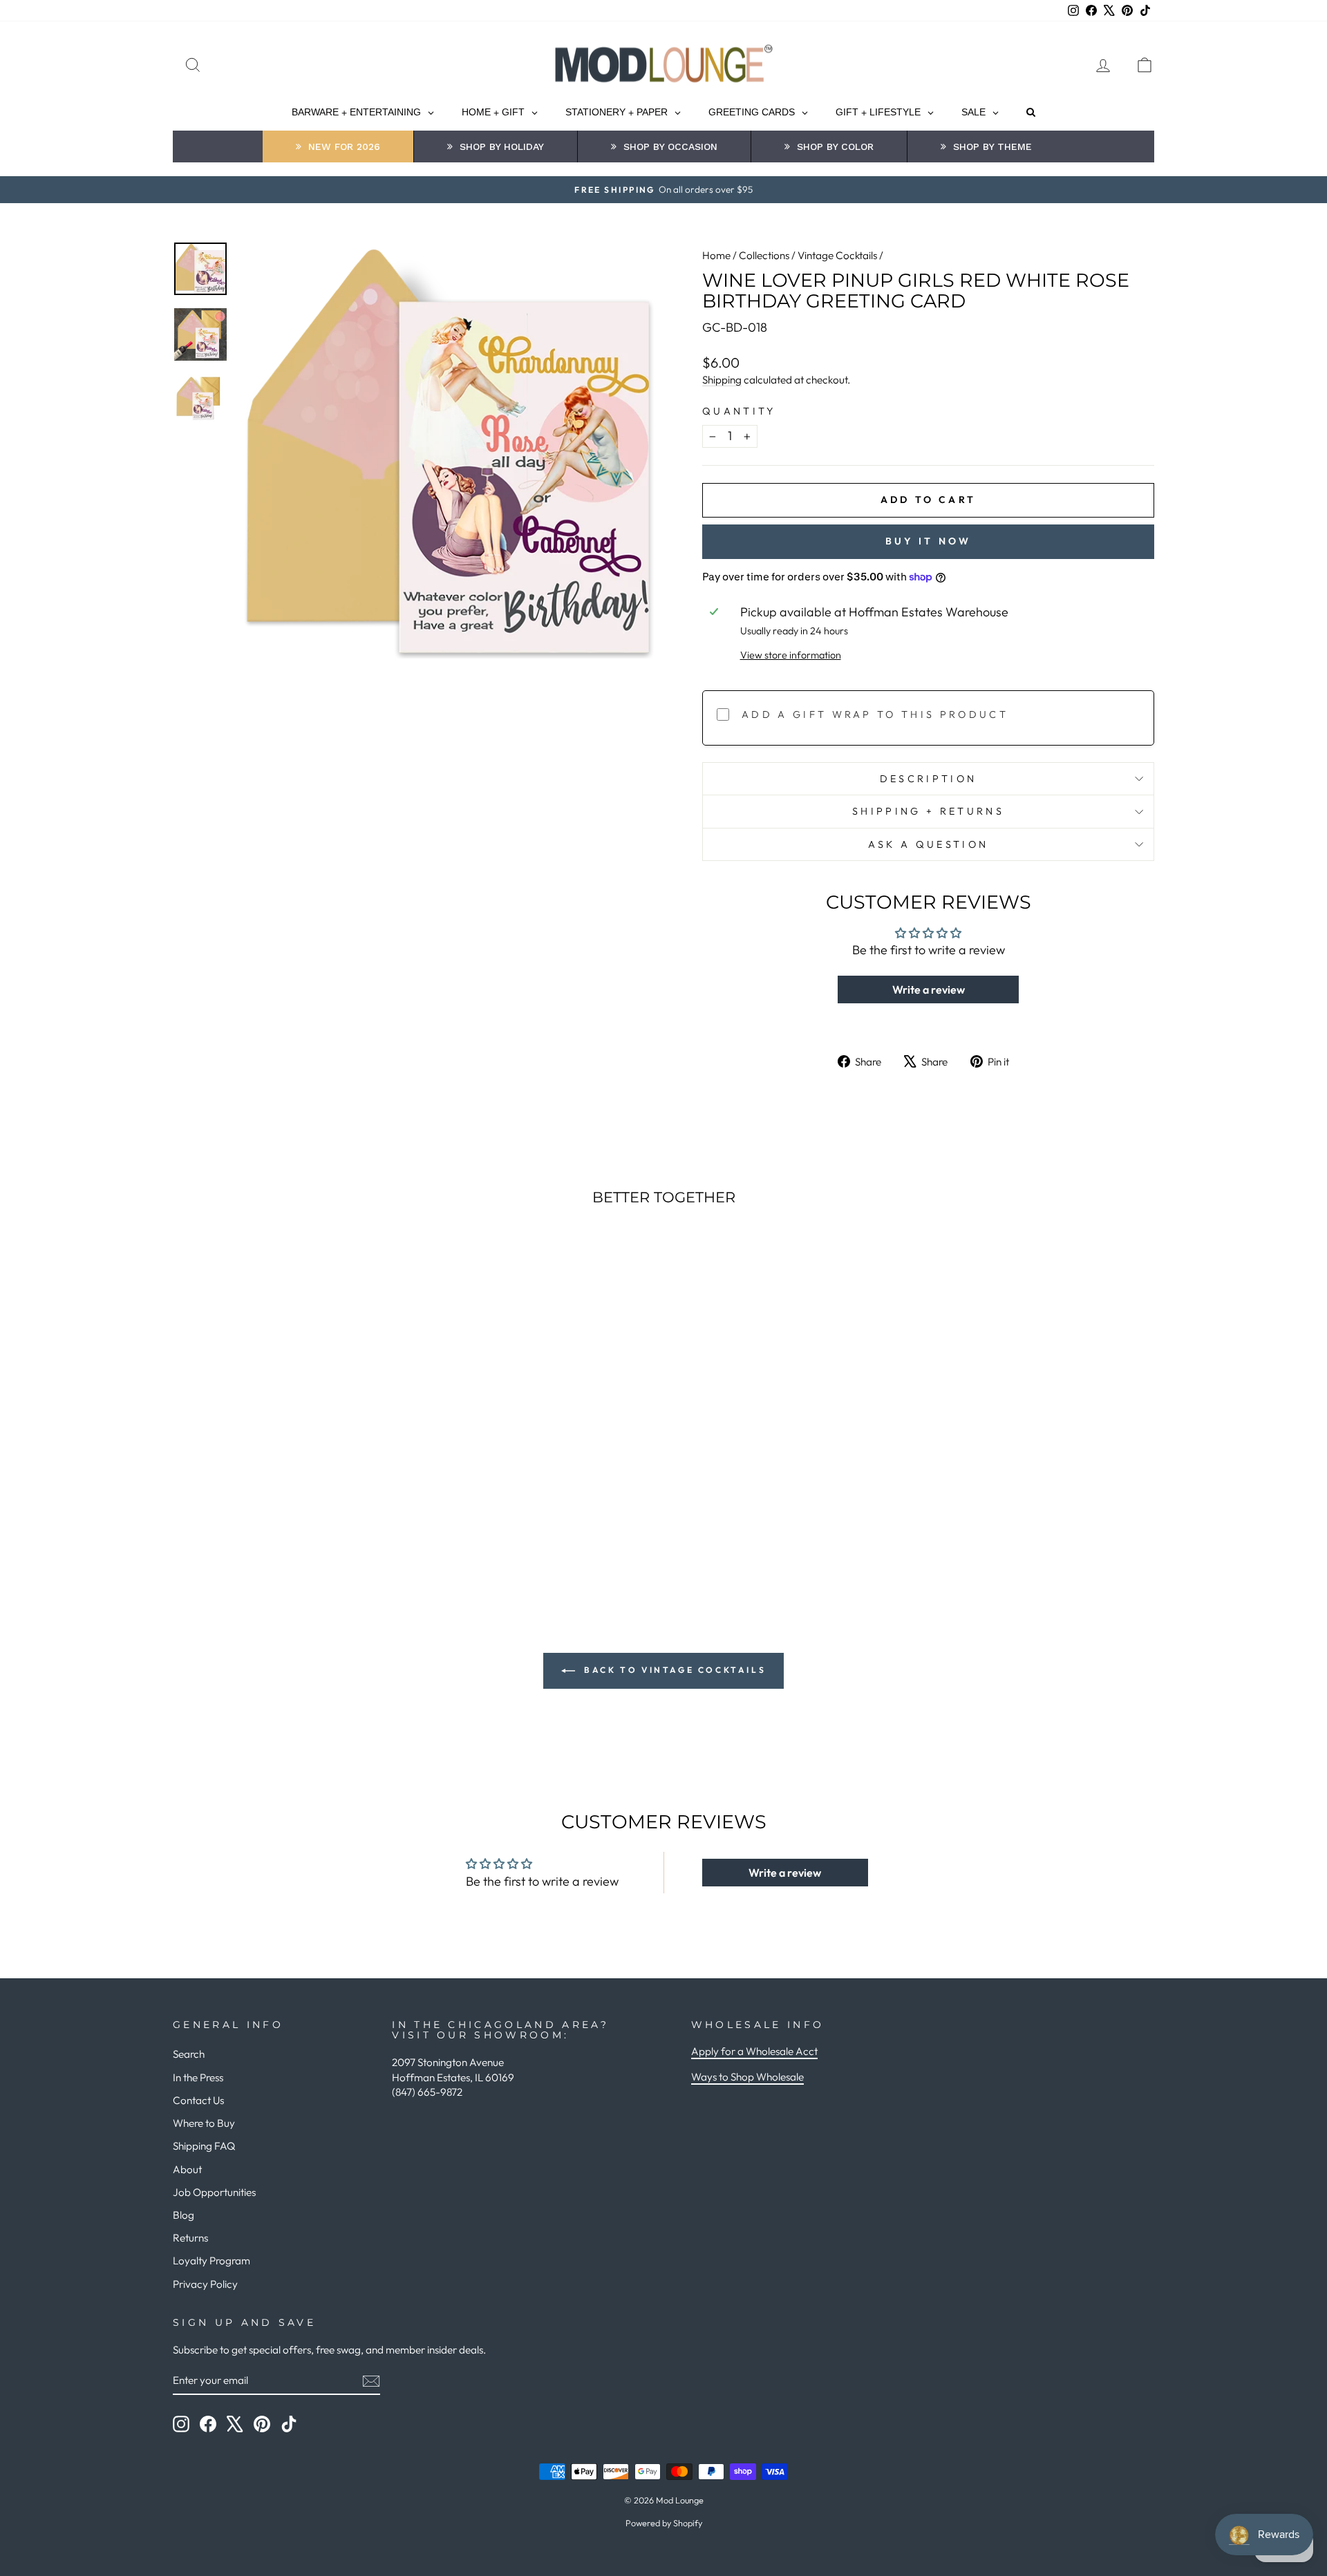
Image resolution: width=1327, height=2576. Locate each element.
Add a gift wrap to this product (875, 714)
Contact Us (198, 2100)
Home (716, 255)
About (187, 2169)
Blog (183, 2215)
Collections (764, 255)
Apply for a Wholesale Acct (754, 2051)
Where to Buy (204, 2123)
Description (929, 779)
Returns (190, 2238)
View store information (791, 655)
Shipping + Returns (928, 811)
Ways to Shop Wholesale (747, 2077)
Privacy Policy (205, 2284)
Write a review (929, 989)
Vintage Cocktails (837, 255)
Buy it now (929, 541)
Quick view (290, 1459)
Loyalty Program (211, 2261)
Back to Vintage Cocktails (674, 1670)
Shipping (722, 380)
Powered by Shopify (664, 2523)
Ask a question (928, 844)
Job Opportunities (214, 2192)
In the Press (198, 2077)
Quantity (739, 411)
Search (189, 2054)
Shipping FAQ (204, 2146)
